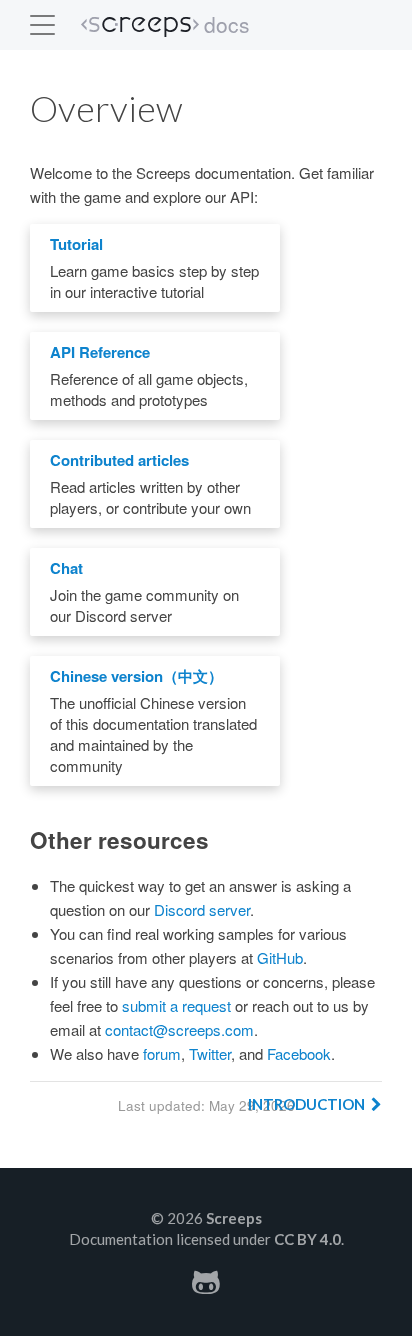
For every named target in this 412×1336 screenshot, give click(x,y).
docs (227, 24)
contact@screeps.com (179, 1029)
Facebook (299, 1053)
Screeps (140, 27)
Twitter (210, 1053)
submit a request (176, 1005)
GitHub (280, 957)
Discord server (202, 909)
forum (162, 1053)
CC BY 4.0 (307, 1239)
